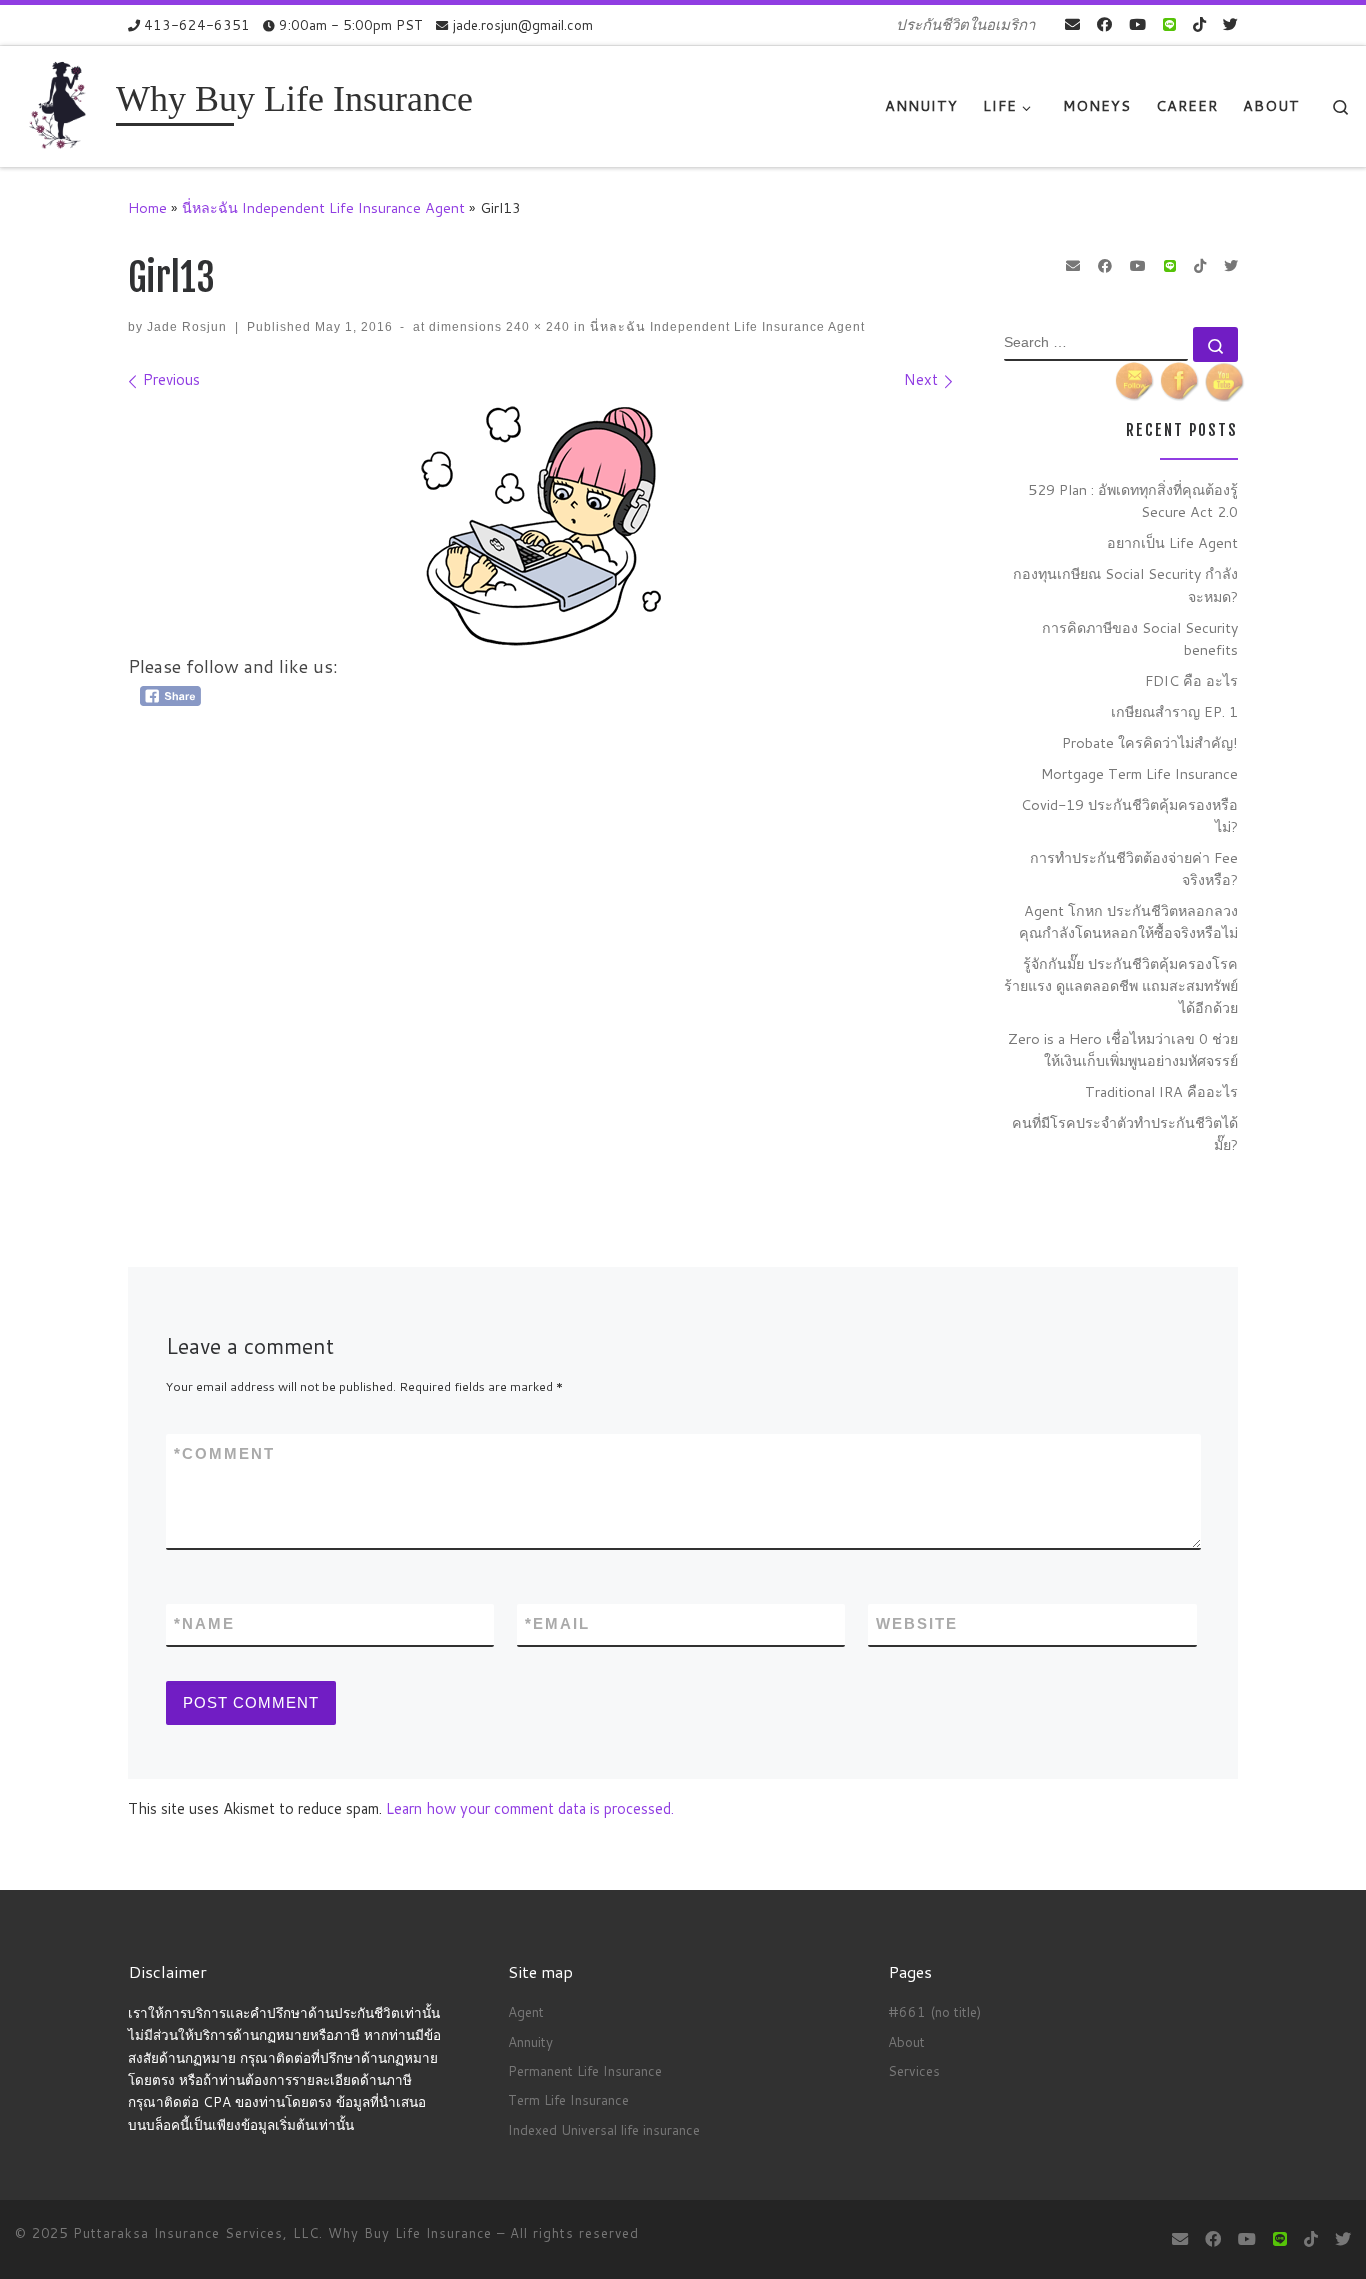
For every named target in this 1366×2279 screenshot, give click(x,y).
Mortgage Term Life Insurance (1139, 773)
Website (917, 1623)
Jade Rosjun (187, 327)
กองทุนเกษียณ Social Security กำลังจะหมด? (1125, 584)
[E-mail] (1072, 24)
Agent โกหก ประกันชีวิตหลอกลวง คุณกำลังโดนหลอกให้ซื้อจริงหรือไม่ (1128, 921)
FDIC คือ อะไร (1191, 680)
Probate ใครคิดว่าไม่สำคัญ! (1150, 742)
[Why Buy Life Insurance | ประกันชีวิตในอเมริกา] (62, 104)
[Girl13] (541, 526)
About (906, 2041)
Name (204, 1623)
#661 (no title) (934, 2011)
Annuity (530, 2041)
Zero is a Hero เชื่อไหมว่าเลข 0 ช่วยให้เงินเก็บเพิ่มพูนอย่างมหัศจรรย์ (1123, 1049)
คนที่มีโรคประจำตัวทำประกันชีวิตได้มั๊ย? (1125, 1133)
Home (147, 207)
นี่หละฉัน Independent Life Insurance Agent (323, 207)
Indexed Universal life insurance (604, 2129)
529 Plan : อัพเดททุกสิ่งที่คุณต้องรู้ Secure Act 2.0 (1133, 500)
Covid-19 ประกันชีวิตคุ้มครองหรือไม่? (1129, 815)
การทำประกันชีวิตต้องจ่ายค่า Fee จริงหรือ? (1134, 868)
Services (914, 2070)
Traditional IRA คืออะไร (1161, 1091)
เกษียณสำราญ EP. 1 (1174, 711)
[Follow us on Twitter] (1230, 24)
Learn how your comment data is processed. (530, 1808)
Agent (526, 2011)
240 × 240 (536, 327)
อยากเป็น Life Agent (1172, 542)
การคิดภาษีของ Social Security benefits (1140, 638)
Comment (224, 1453)
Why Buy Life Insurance (412, 2233)
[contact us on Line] (1169, 24)
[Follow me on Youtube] (1137, 24)
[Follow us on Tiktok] (1199, 24)
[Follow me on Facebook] (1104, 24)
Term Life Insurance (568, 2099)
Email (557, 1623)
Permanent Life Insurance (585, 2070)
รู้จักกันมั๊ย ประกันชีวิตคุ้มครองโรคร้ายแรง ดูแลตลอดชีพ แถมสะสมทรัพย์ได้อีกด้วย (1121, 985)
